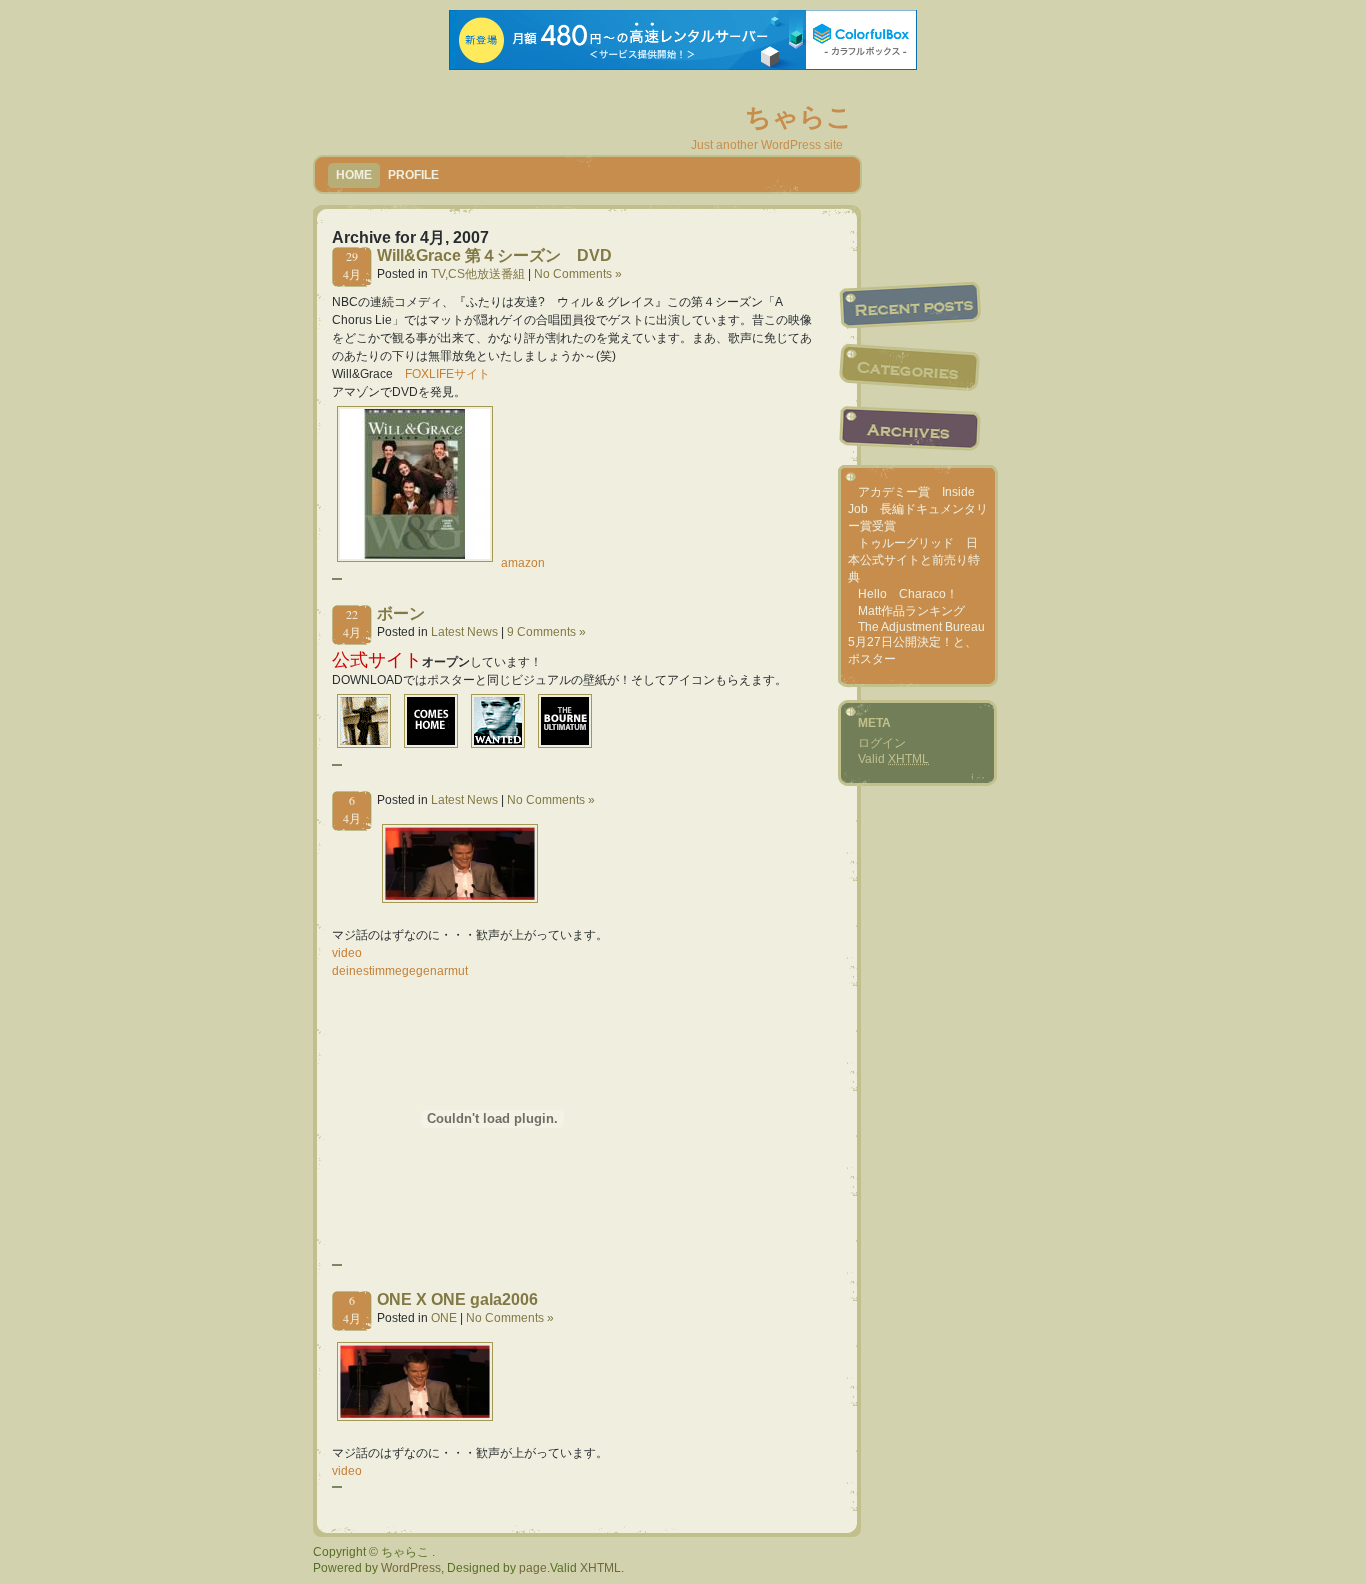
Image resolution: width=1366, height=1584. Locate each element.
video (347, 953)
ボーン (401, 613)
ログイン (882, 743)
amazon (523, 563)
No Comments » (578, 274)
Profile (413, 175)
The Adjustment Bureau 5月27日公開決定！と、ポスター (916, 643)
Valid (893, 759)
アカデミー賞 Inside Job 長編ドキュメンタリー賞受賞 (918, 509)
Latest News (464, 632)
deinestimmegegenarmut (400, 971)
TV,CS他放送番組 (478, 274)
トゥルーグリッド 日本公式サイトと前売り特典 (914, 560)
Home (354, 175)
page (533, 1568)
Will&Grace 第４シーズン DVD (494, 255)
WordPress (411, 1568)
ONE (444, 1318)
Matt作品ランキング (911, 611)
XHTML (600, 1568)
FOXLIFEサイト (447, 374)
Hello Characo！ (908, 594)
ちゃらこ (799, 117)
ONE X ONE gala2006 (457, 1299)
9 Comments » (546, 632)
